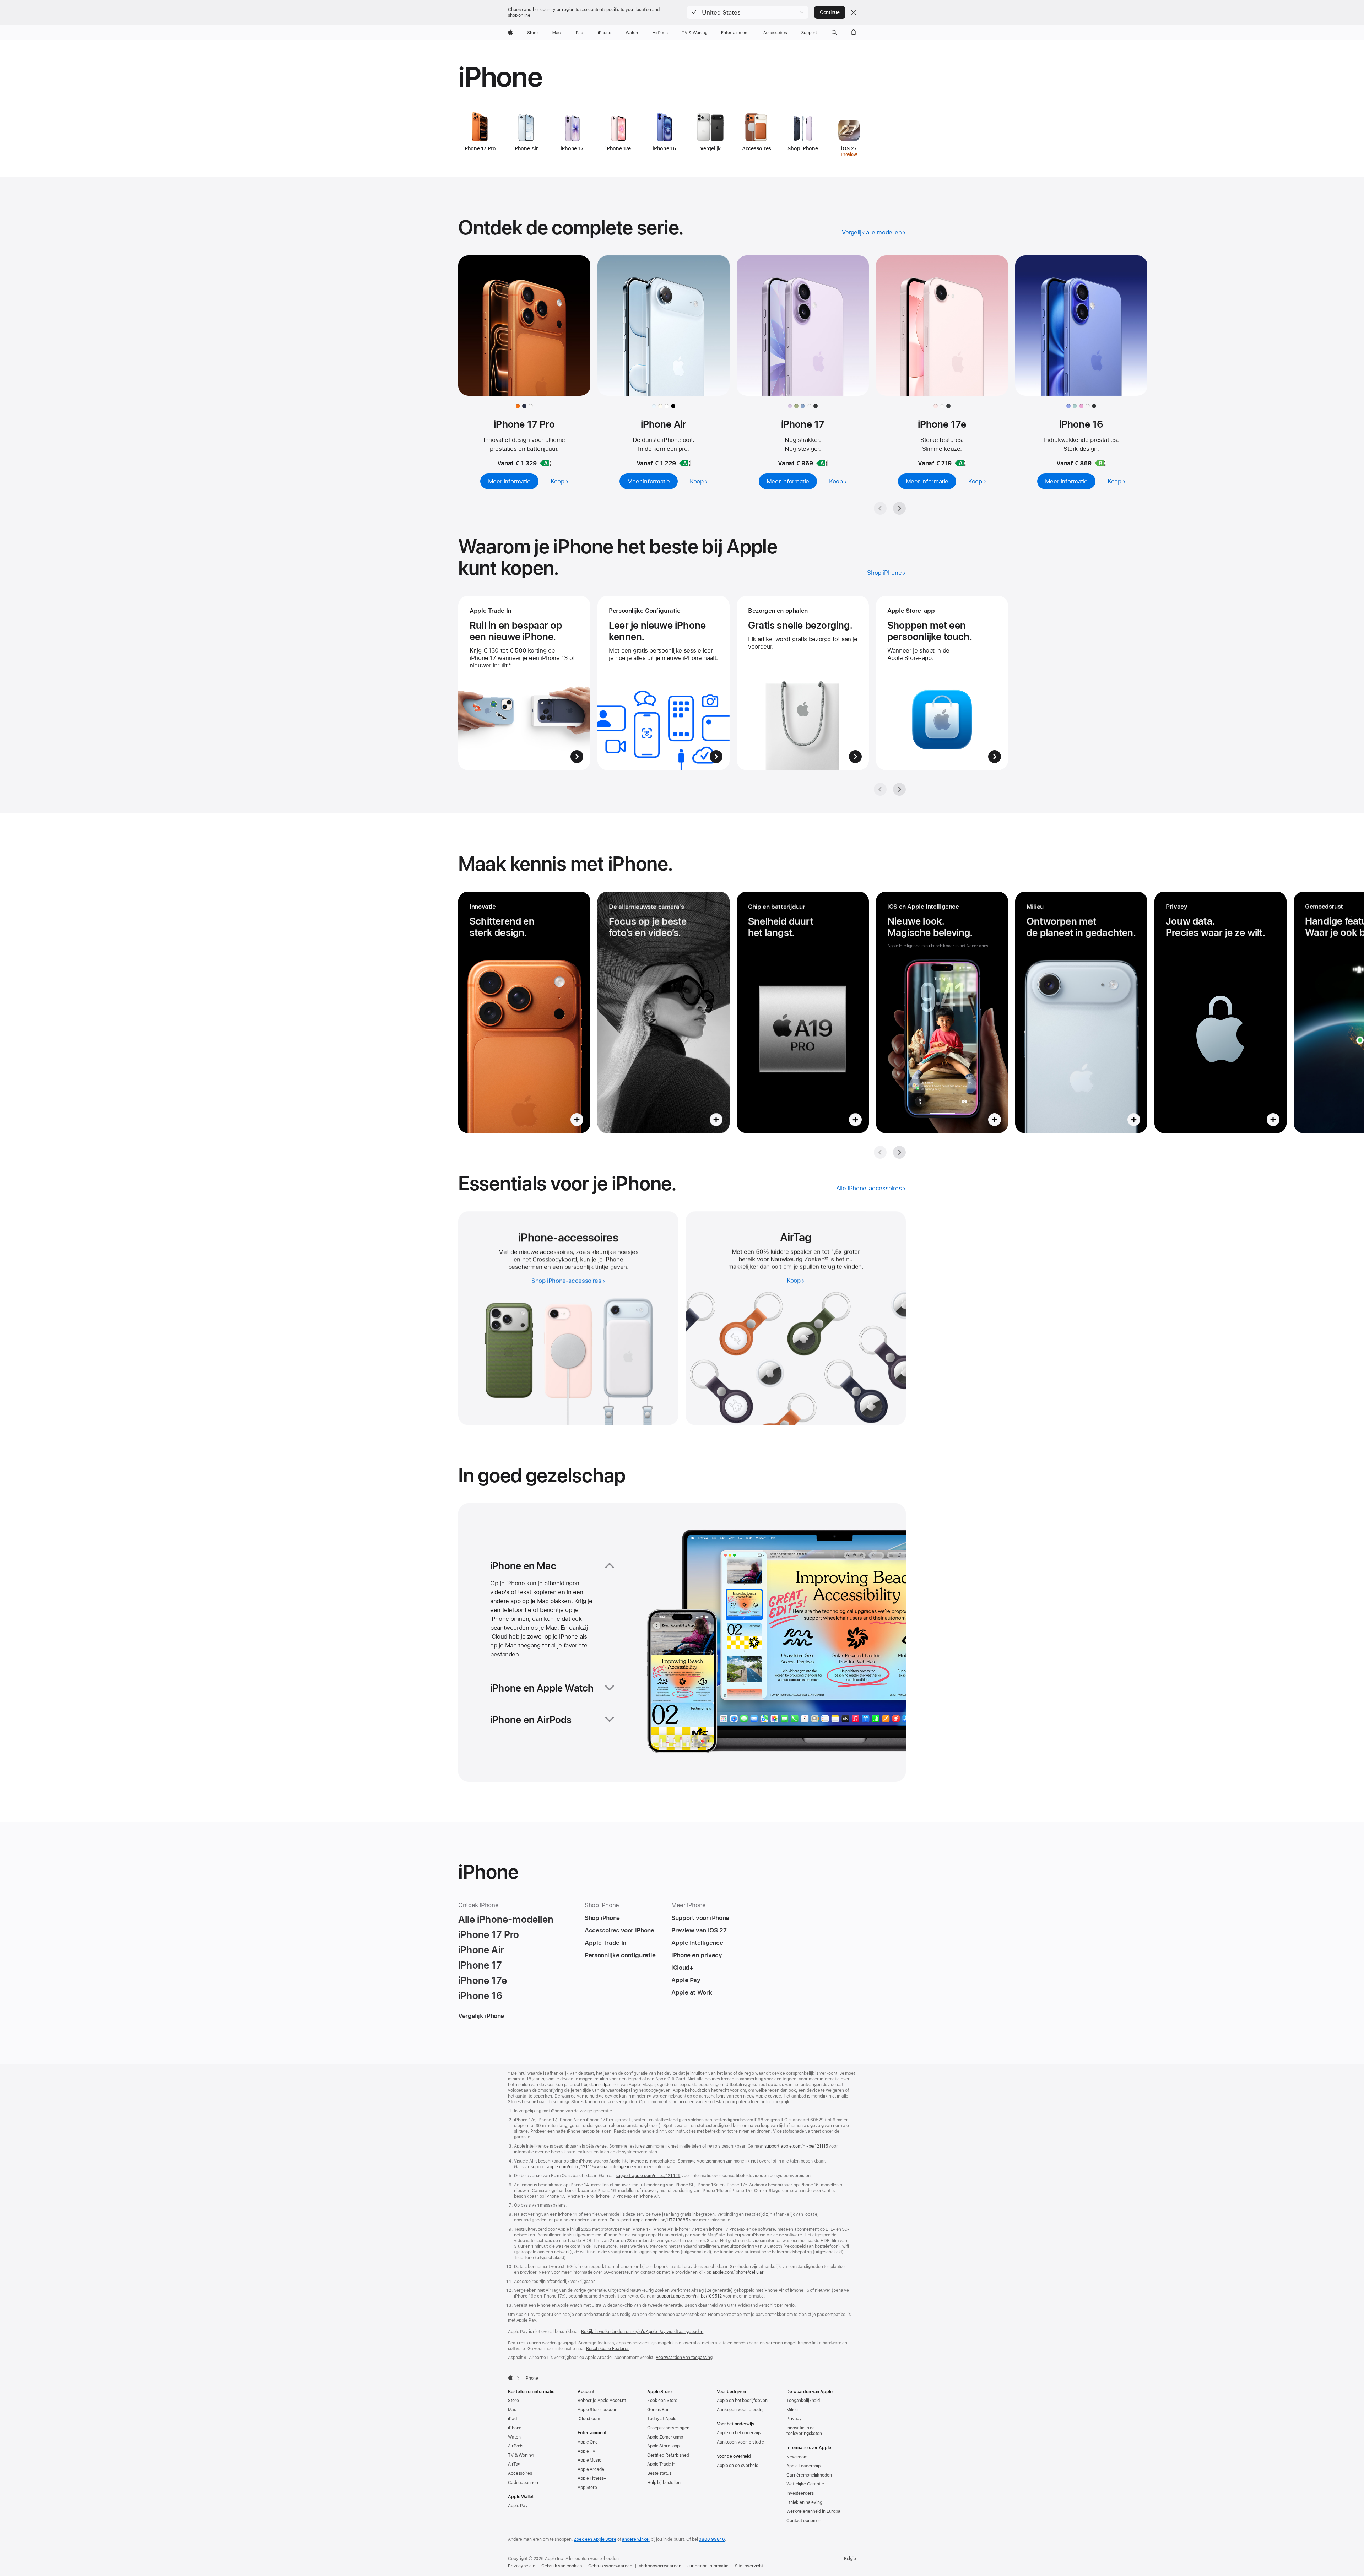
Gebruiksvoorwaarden (610, 2566)
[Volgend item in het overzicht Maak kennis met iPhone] (899, 1152)
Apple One (588, 2442)
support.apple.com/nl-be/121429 (648, 2176)
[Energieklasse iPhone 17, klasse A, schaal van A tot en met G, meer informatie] (822, 463)
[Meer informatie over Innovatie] (524, 1012)
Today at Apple (662, 2419)
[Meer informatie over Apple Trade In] (524, 683)
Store (513, 2401)
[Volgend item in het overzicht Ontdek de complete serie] (899, 508)
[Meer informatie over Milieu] (1081, 1012)
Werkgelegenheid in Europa (813, 2511)
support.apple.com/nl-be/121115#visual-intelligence (582, 2167)
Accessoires (520, 2473)
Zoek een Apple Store (595, 2539)
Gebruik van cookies (562, 2566)
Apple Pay (518, 2506)
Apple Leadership (803, 2466)
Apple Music (589, 2460)
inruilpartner (607, 2085)
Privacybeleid (521, 2566)
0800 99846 (712, 2539)
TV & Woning (521, 2455)
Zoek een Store (662, 2401)
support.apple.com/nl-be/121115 (796, 2146)
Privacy (794, 2419)
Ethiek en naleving (804, 2502)
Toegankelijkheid (803, 2401)
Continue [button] (830, 12)
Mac (512, 2410)
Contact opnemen (804, 2521)
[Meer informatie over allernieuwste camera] (664, 1012)
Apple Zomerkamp (665, 2437)
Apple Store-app (663, 2446)
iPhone (515, 2428)
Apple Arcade (591, 2469)
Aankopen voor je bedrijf (741, 2410)
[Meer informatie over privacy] (1220, 1012)
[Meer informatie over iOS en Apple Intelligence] (942, 1012)
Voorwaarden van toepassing (684, 2358)
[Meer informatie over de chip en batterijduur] (803, 1012)
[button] (748, 12)
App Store (587, 2488)
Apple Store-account (598, 2410)
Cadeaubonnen (523, 2483)
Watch (514, 2437)
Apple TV (586, 2451)
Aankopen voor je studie (740, 2442)
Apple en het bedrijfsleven (742, 2401)
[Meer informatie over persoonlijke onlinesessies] (664, 683)
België (850, 2559)
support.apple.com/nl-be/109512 (689, 2296)
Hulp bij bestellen (664, 2483)
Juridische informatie (708, 2566)
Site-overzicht (749, 2566)
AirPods (516, 2446)
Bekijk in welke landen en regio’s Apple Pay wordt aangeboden (642, 2332)
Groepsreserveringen (668, 2428)
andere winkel (636, 2539)
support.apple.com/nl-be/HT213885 (652, 2220)
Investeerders (800, 2493)
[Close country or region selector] (854, 12)
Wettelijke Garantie (805, 2484)
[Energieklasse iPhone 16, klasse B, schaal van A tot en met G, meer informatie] (1100, 463)
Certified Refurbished (668, 2455)
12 (826, 1259)
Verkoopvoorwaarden (660, 2566)
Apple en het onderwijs (739, 2433)
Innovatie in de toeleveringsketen (804, 2431)
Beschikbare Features (608, 2349)
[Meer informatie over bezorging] (803, 683)
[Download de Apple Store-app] (942, 683)
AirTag (514, 2464)
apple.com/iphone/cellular (738, 2272)
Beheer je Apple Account (602, 2401)
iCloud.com (589, 2419)
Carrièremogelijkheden (809, 2475)
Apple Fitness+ (592, 2478)
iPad (512, 2419)
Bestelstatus (659, 2473)
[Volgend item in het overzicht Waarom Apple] (899, 789)
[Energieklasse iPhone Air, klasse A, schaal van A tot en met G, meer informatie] (685, 463)
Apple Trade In (661, 2464)
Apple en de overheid (738, 2466)
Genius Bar (658, 2410)
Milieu (792, 2410)
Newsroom (797, 2457)
